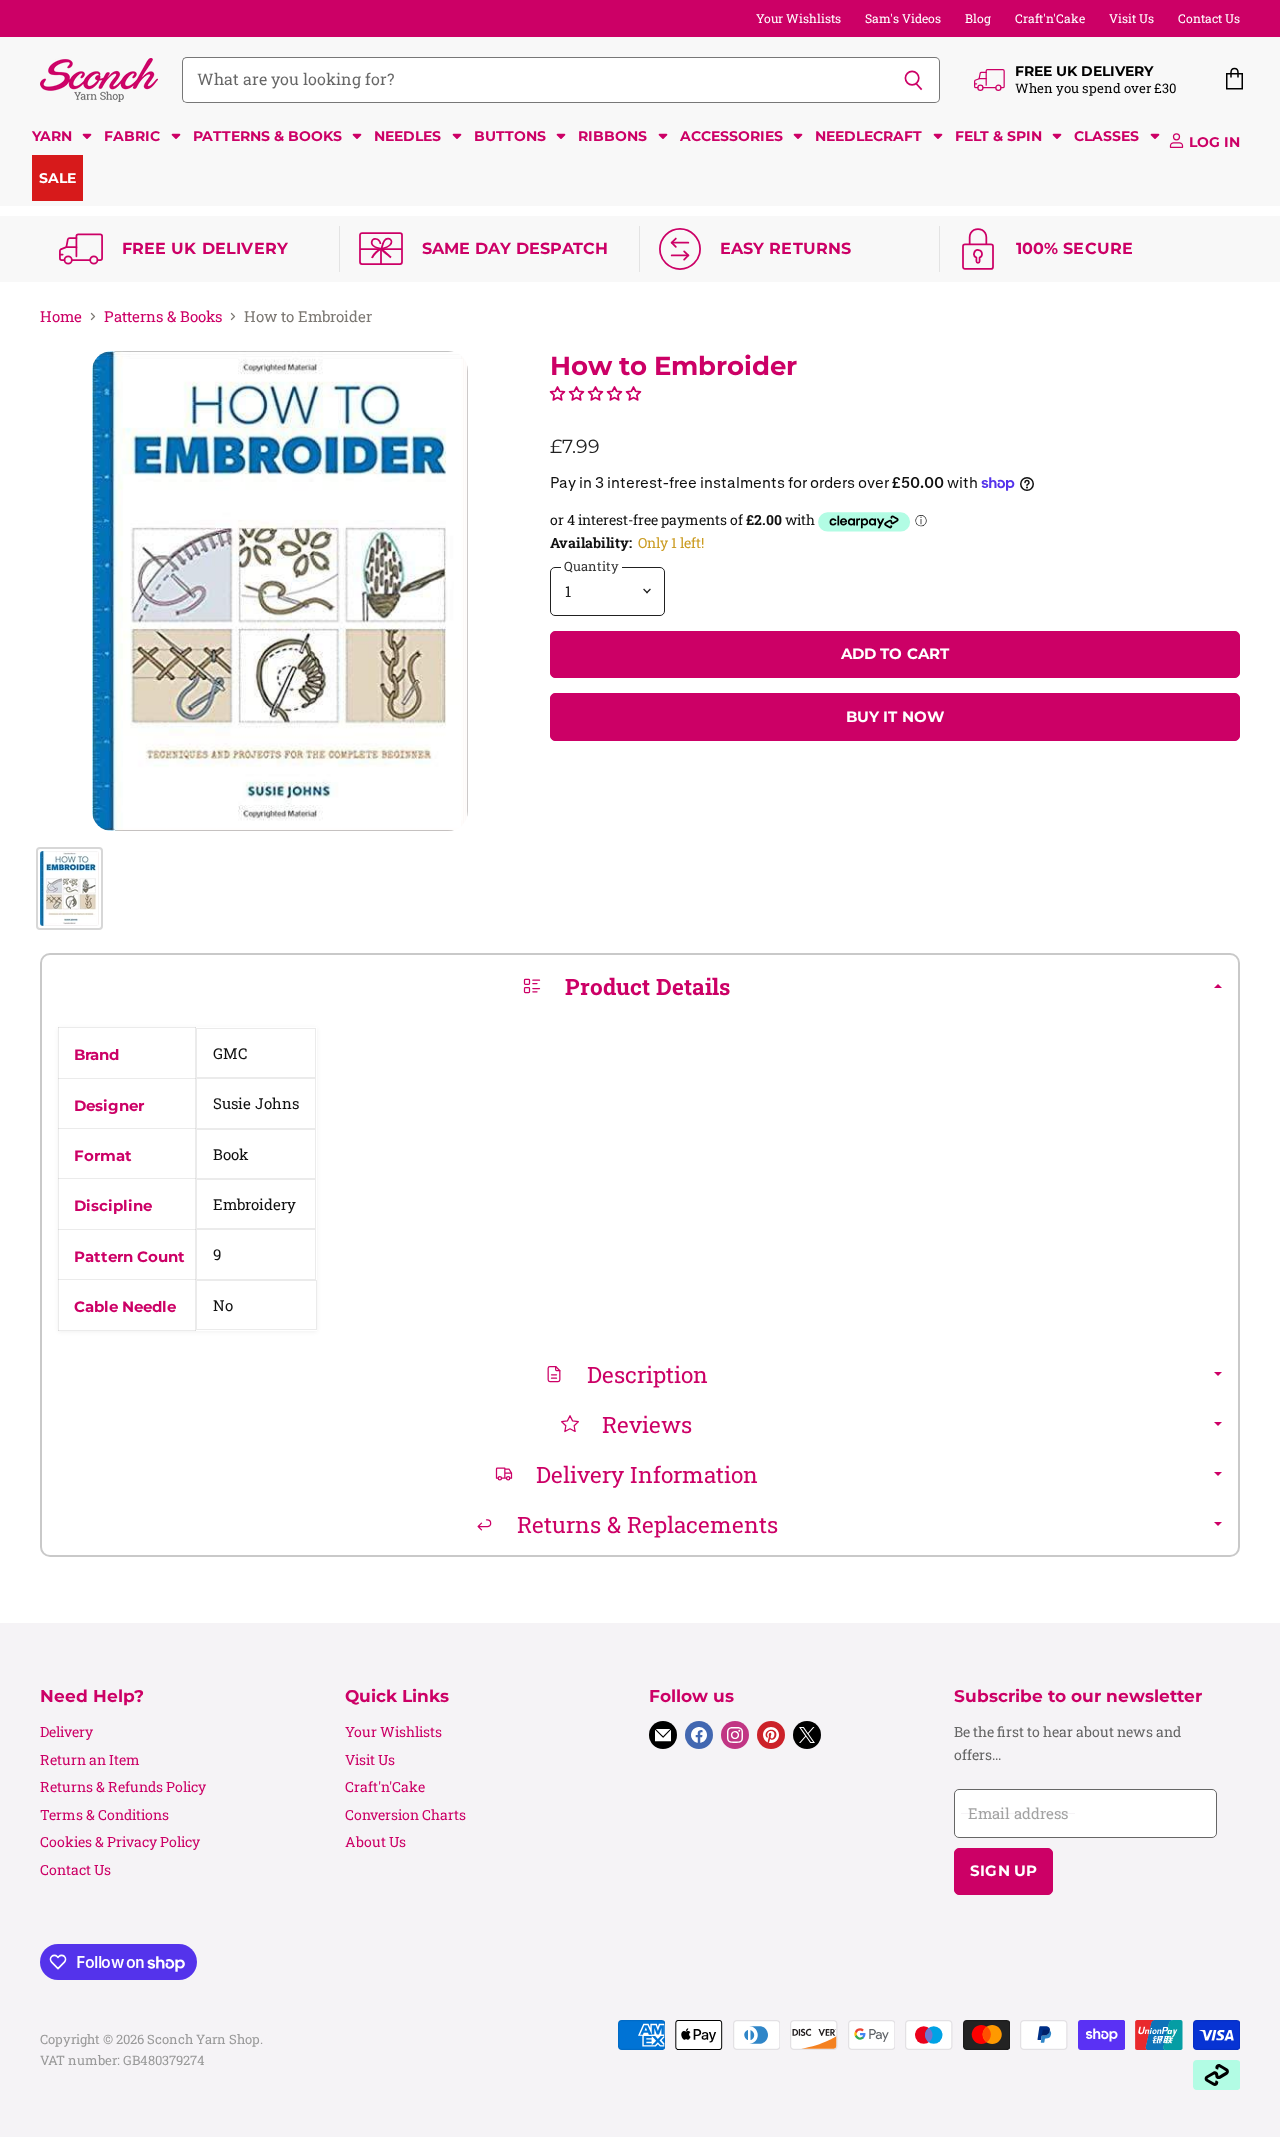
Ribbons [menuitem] (612, 136)
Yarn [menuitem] (52, 136)
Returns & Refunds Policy (123, 1786)
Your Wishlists (798, 18)
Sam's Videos (903, 18)
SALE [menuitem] (57, 178)
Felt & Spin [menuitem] (998, 136)
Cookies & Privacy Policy (120, 1841)
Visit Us (1131, 18)
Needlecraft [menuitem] (868, 136)
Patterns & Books (163, 316)
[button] (595, 393)
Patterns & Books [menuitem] (267, 136)
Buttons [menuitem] (510, 136)
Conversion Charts (405, 1814)
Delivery (66, 1731)
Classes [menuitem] (1106, 136)
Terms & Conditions (104, 1814)
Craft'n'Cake (1050, 18)
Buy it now (895, 717)
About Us (375, 1841)
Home (61, 316)
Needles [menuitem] (407, 136)
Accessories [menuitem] (731, 136)
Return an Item (90, 1759)
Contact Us (1209, 18)
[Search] (913, 80)
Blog (978, 18)
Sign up (1003, 1871)
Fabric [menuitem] (132, 136)
